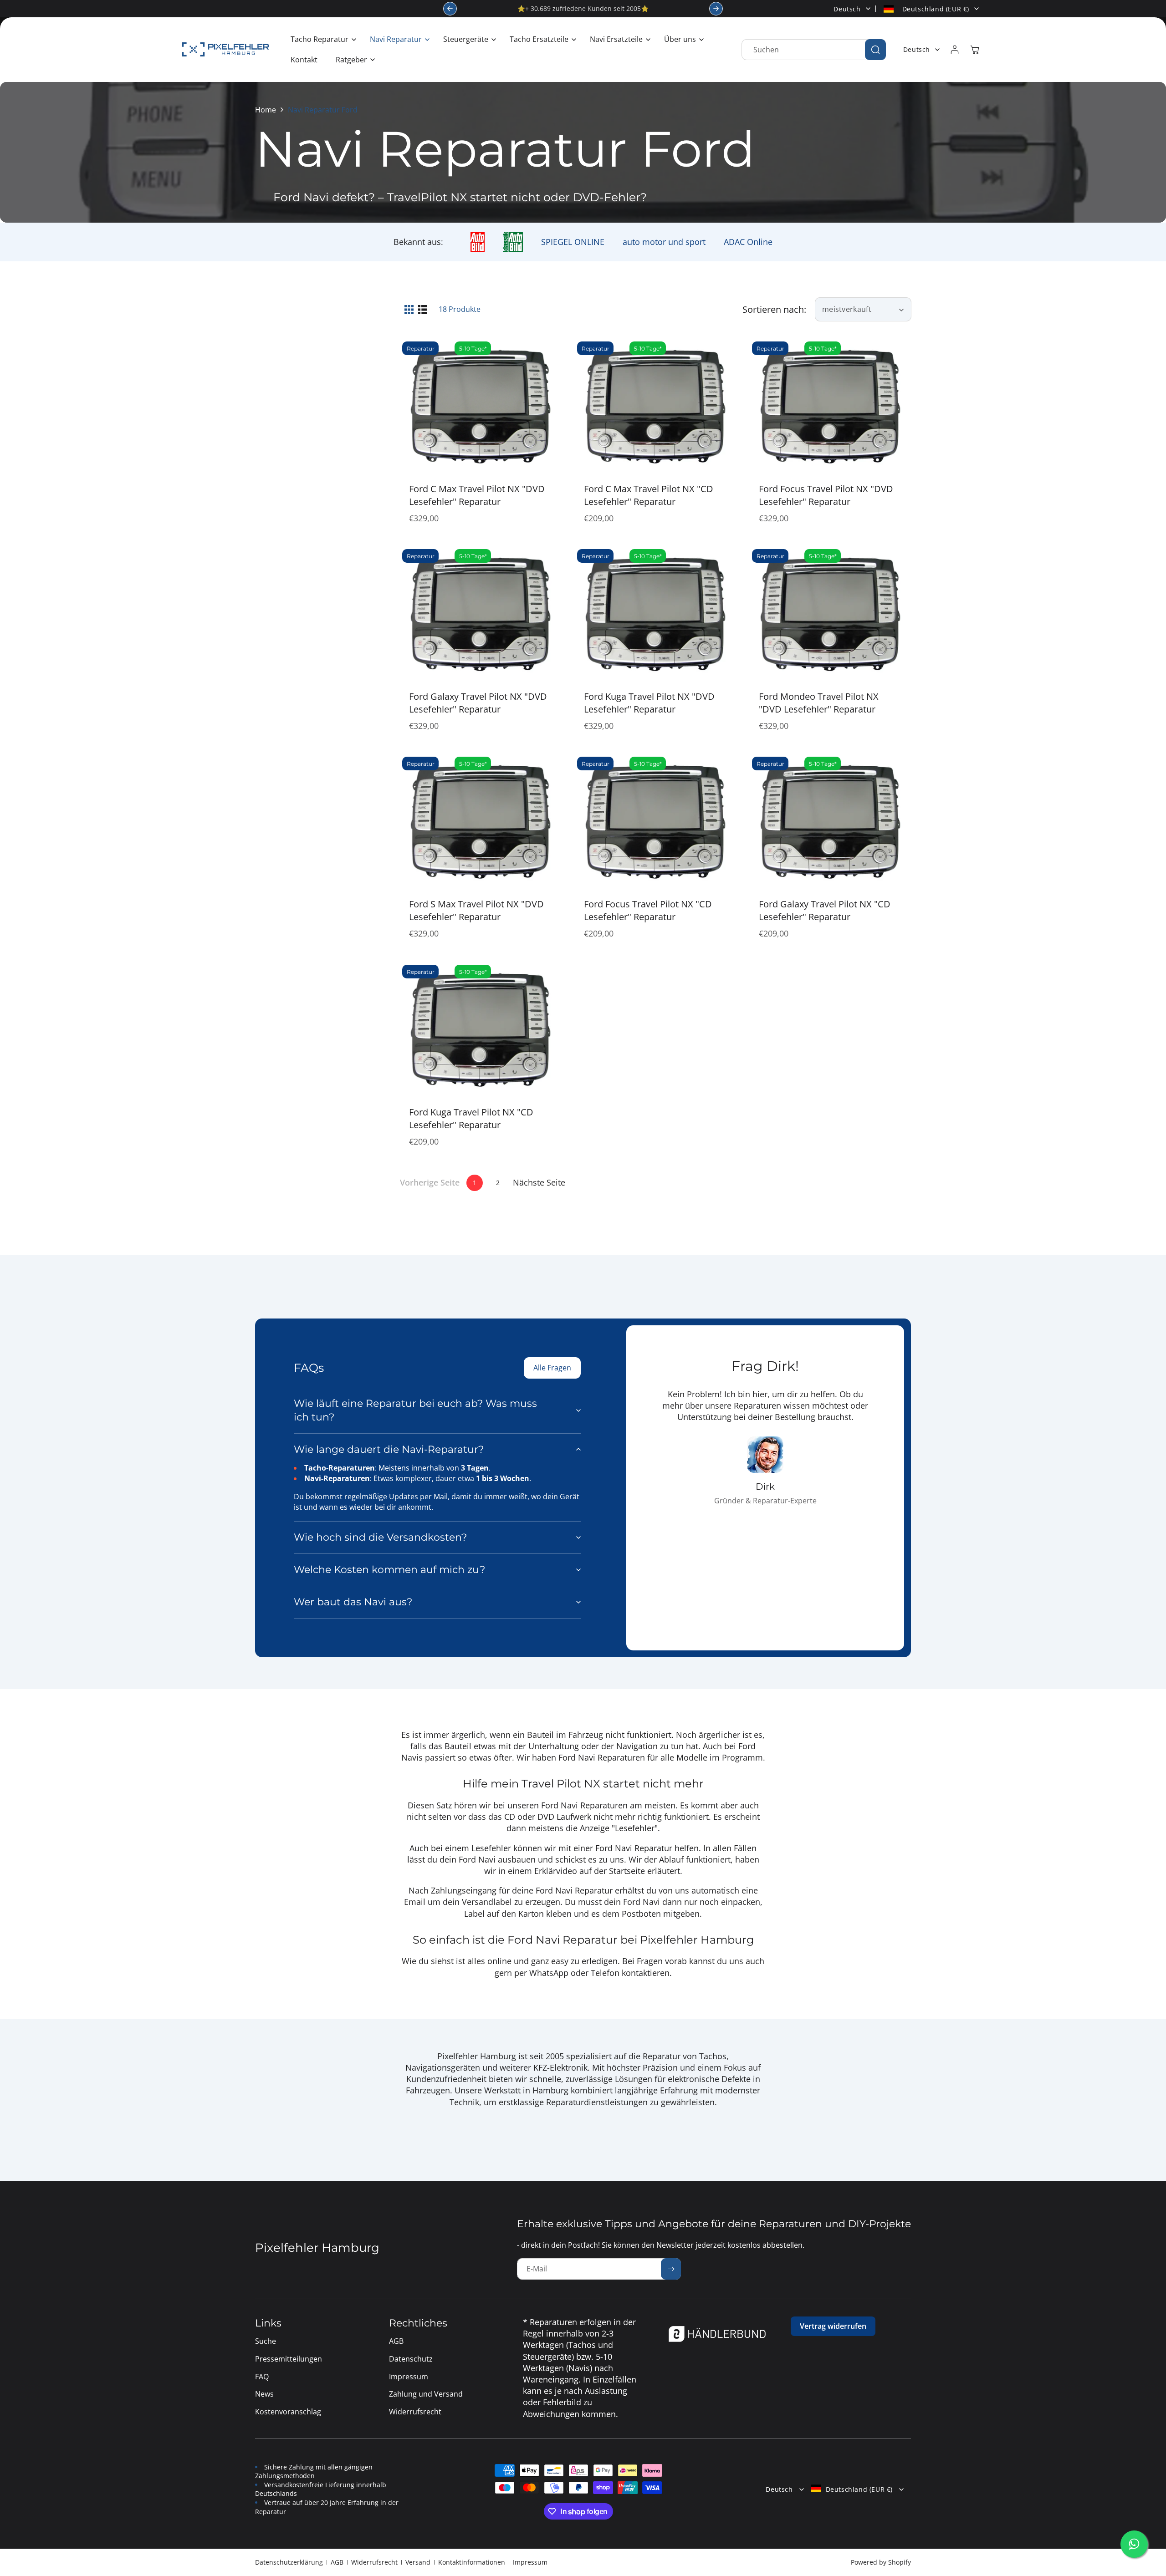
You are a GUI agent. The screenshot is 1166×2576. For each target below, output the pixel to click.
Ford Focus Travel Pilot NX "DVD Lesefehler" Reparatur (826, 495)
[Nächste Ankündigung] (716, 9)
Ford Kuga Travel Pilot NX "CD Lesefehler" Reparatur (471, 1118)
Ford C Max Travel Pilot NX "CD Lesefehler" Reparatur (649, 495)
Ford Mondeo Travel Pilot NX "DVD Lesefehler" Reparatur (819, 703)
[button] (321, 39)
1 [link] (475, 1183)
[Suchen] (875, 50)
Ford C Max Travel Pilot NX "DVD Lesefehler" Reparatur (477, 495)
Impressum (530, 2562)
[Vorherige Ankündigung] (450, 9)
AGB (337, 2562)
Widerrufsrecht (374, 2562)
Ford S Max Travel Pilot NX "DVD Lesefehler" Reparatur (476, 910)
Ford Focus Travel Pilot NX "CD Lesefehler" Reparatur (648, 910)
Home (266, 110)
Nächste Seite (539, 1182)
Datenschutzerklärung (289, 2562)
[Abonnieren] (671, 2269)
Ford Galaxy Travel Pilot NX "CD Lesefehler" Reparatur (825, 910)
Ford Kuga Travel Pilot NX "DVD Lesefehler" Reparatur (649, 703)
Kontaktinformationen (472, 2562)
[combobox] (814, 50)
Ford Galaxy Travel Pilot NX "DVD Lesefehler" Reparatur (478, 703)
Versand (418, 2562)
